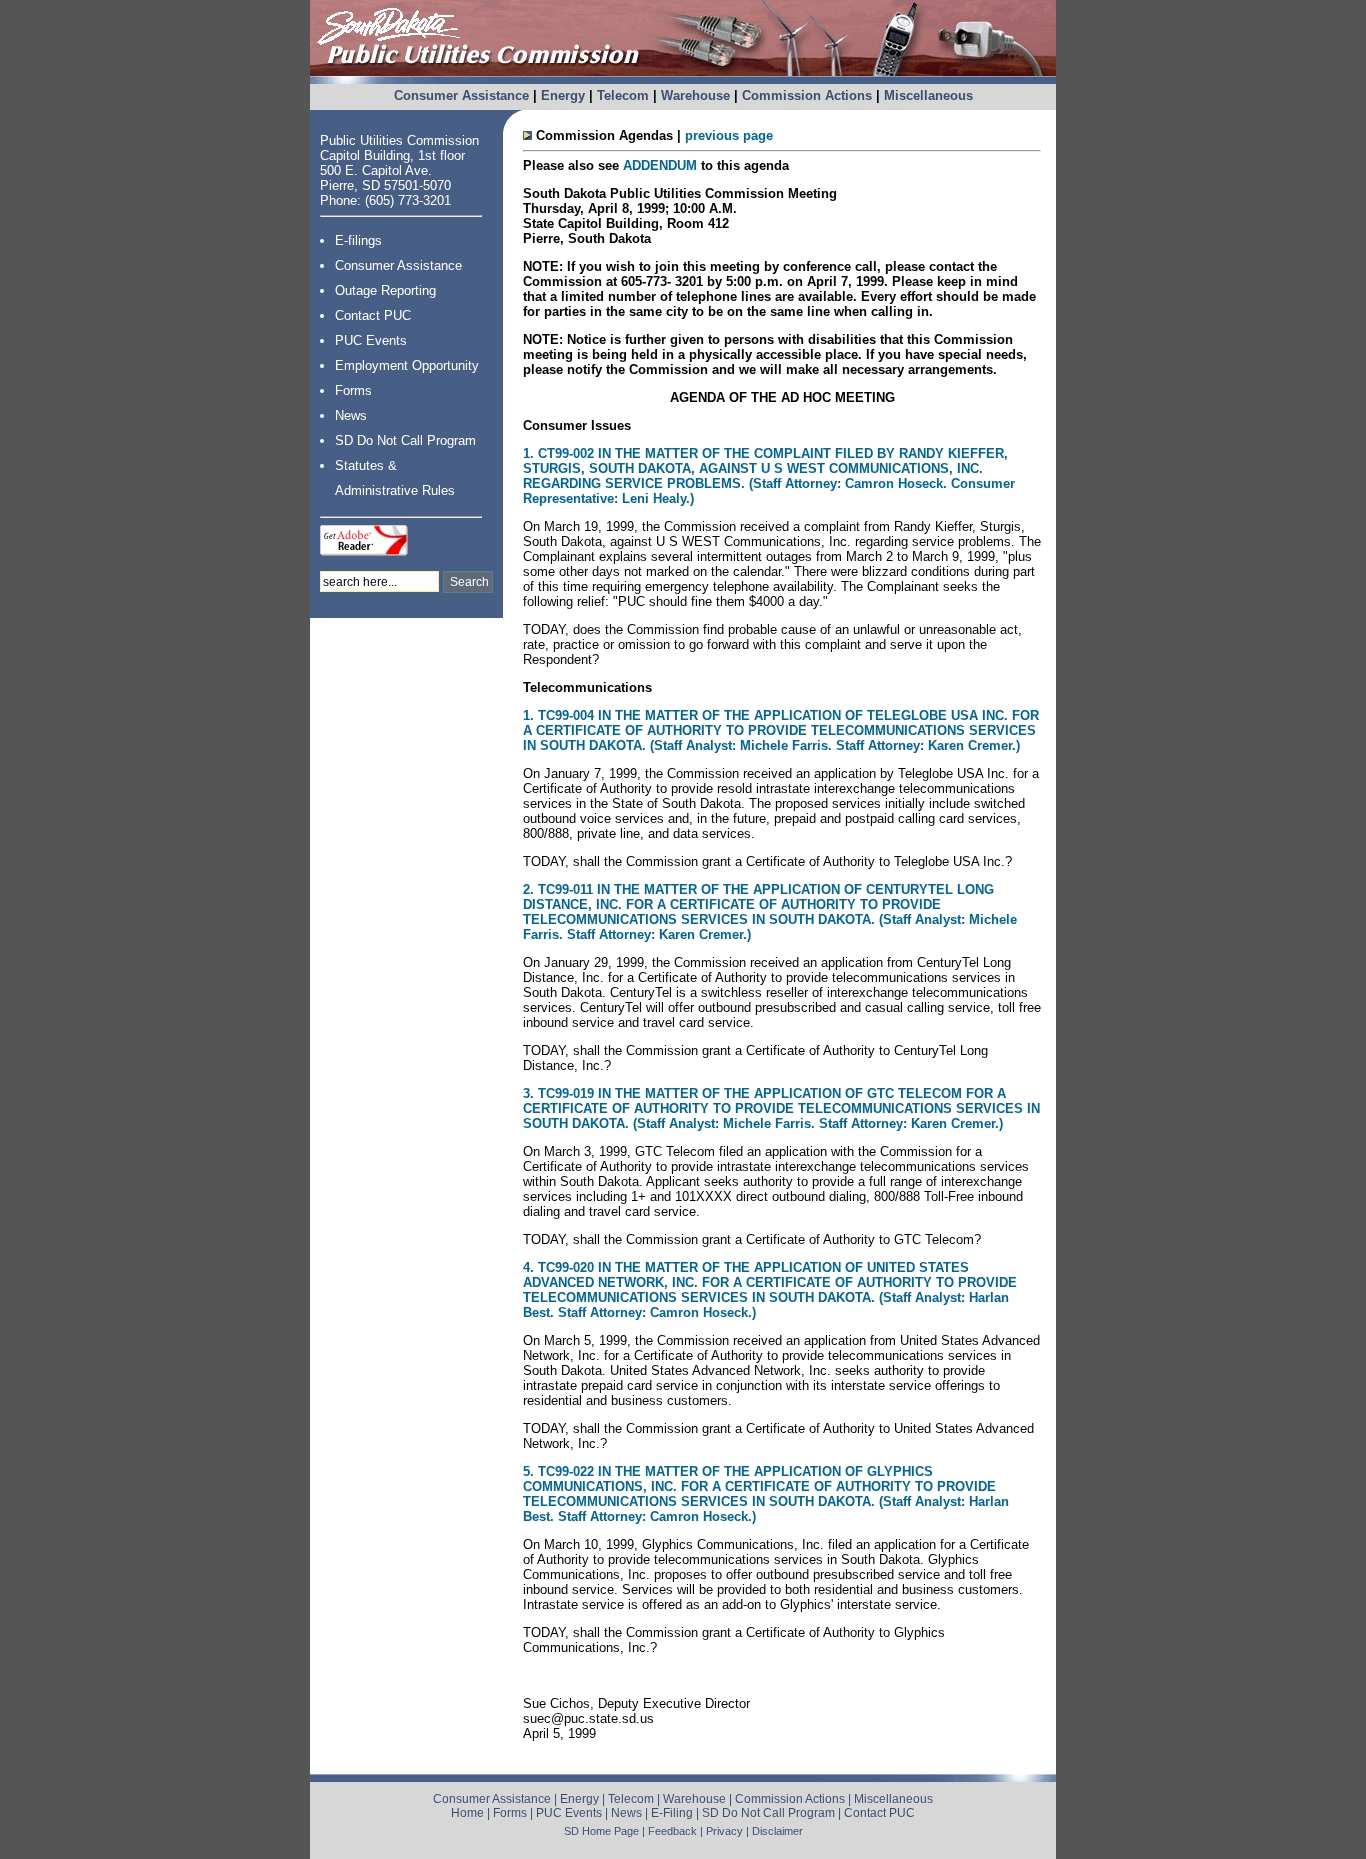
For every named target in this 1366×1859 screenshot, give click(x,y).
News (351, 415)
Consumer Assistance (461, 95)
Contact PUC (373, 315)
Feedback (672, 1831)
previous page (729, 135)
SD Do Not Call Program (405, 440)
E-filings (358, 240)
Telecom (623, 95)
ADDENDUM (660, 165)
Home (467, 1813)
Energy (563, 95)
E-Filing (672, 1813)
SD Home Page (601, 1831)
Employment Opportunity (407, 365)
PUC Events (371, 340)
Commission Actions (807, 95)
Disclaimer (777, 1831)
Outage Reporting (385, 290)
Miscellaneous (928, 95)
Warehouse (695, 95)
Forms (353, 390)
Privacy (724, 1831)
